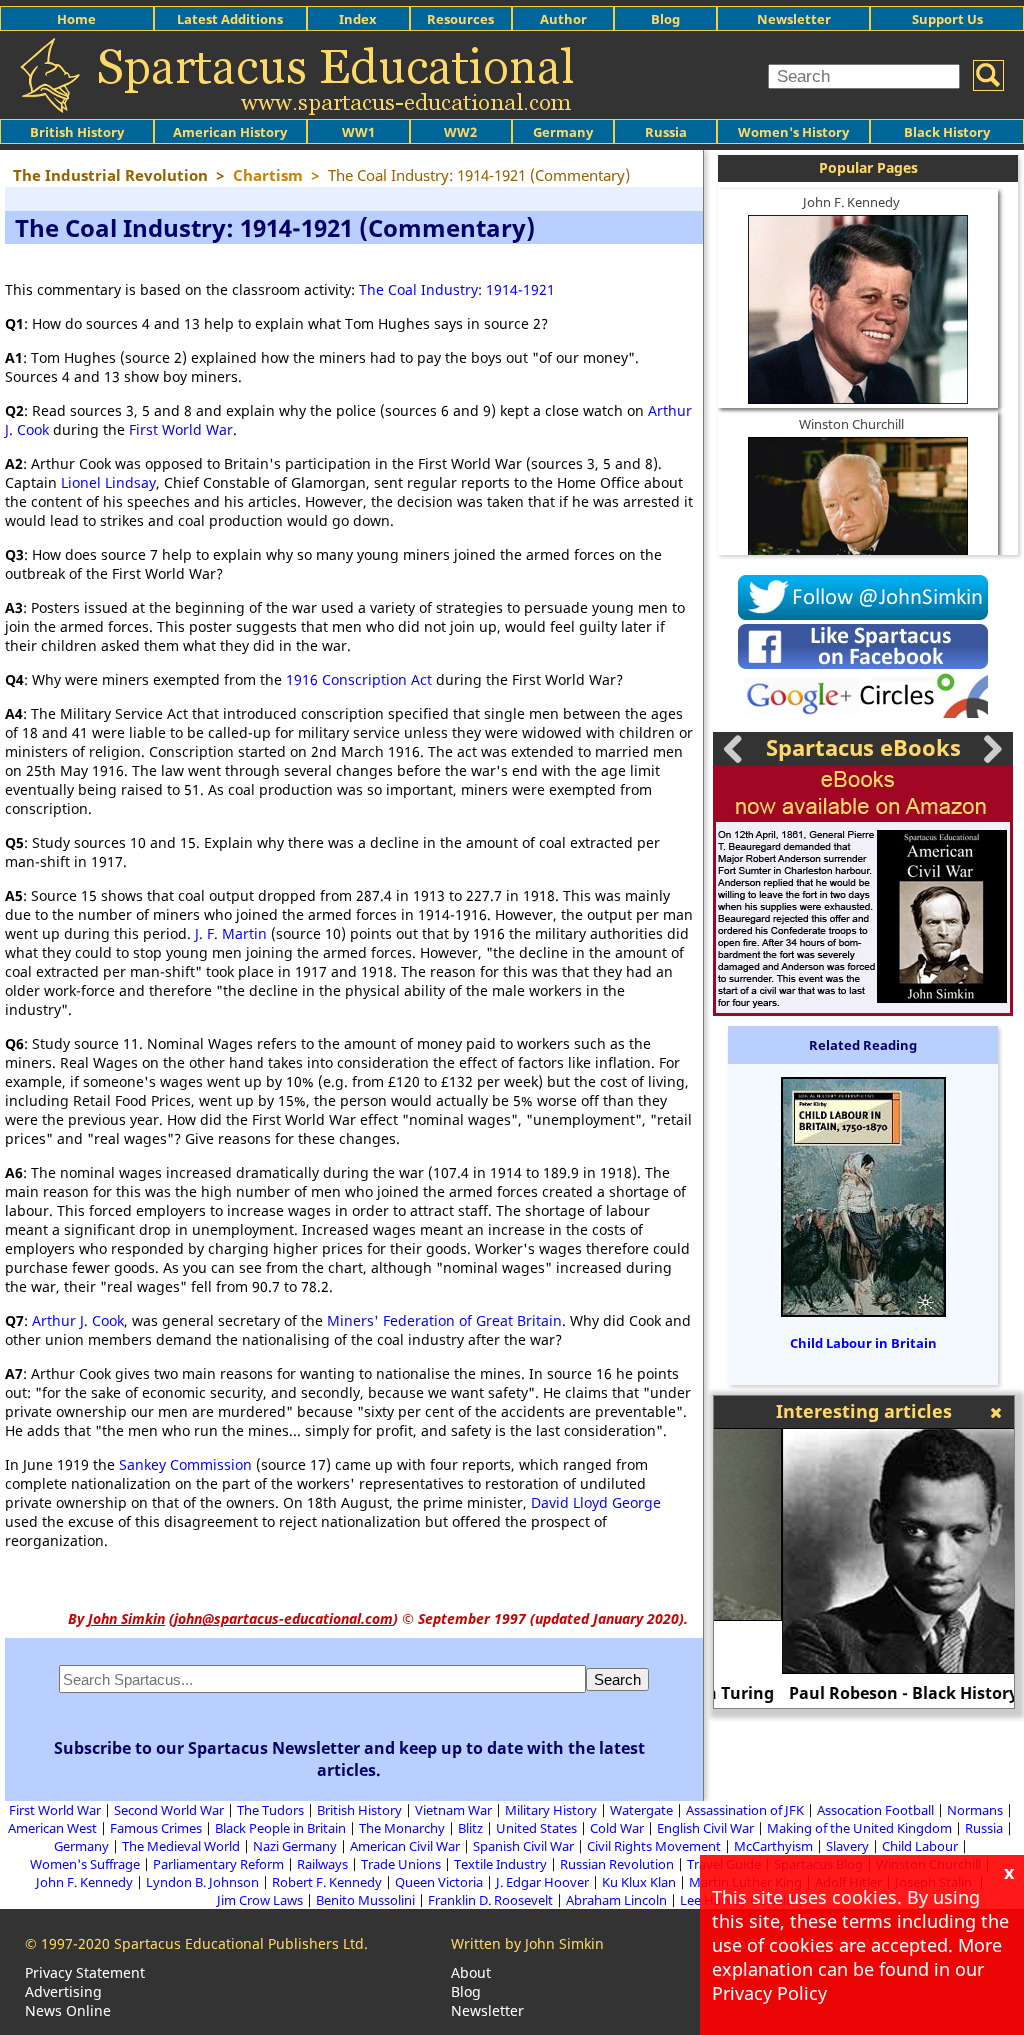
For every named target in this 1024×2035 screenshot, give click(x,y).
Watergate (641, 1810)
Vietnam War (453, 1810)
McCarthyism (773, 1846)
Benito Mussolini (365, 1900)
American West (52, 1828)
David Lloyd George (596, 1502)
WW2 (460, 132)
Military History (551, 1810)
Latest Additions (230, 19)
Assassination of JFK (745, 1810)
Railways (322, 1864)
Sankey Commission (185, 1464)
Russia (666, 132)
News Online (68, 2010)
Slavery (847, 1846)
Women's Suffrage (85, 1864)
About (471, 1972)
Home (76, 19)
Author (563, 19)
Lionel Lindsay (108, 482)
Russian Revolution (617, 1864)
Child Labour (920, 1846)
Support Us (947, 19)
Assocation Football (875, 1810)
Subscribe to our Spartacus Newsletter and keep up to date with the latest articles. (349, 1759)
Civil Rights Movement (654, 1846)
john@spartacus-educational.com (283, 1618)
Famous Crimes (156, 1828)
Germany (563, 132)
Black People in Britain (280, 1828)
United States (536, 1828)
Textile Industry (500, 1864)
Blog (665, 19)
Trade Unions (401, 1864)
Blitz (470, 1828)
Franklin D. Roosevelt (490, 1900)
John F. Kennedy (851, 202)
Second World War (169, 1810)
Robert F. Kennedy (327, 1882)
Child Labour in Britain (863, 1343)
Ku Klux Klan (639, 1882)
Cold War (617, 1828)
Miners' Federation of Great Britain (444, 1320)
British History (359, 1810)
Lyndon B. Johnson (202, 1882)
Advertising (63, 1991)
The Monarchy (402, 1828)
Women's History (793, 132)
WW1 (358, 132)
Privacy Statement (85, 1972)
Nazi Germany (295, 1846)
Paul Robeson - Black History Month (864, 1693)
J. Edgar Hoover (542, 1882)
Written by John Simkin (527, 1943)
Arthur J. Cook (78, 1320)
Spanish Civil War (523, 1846)
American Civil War (405, 1846)
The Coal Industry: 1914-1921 (457, 289)
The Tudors (270, 1810)
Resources (460, 19)
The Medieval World (181, 1846)
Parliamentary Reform (218, 1864)
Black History (947, 132)
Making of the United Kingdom (859, 1828)
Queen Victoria (439, 1882)
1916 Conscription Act (359, 679)
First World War (181, 429)
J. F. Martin (231, 933)
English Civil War (705, 1828)
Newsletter (794, 19)
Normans (975, 1810)
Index (358, 19)
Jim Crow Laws (260, 1900)
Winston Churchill (851, 424)
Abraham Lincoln (616, 1900)
